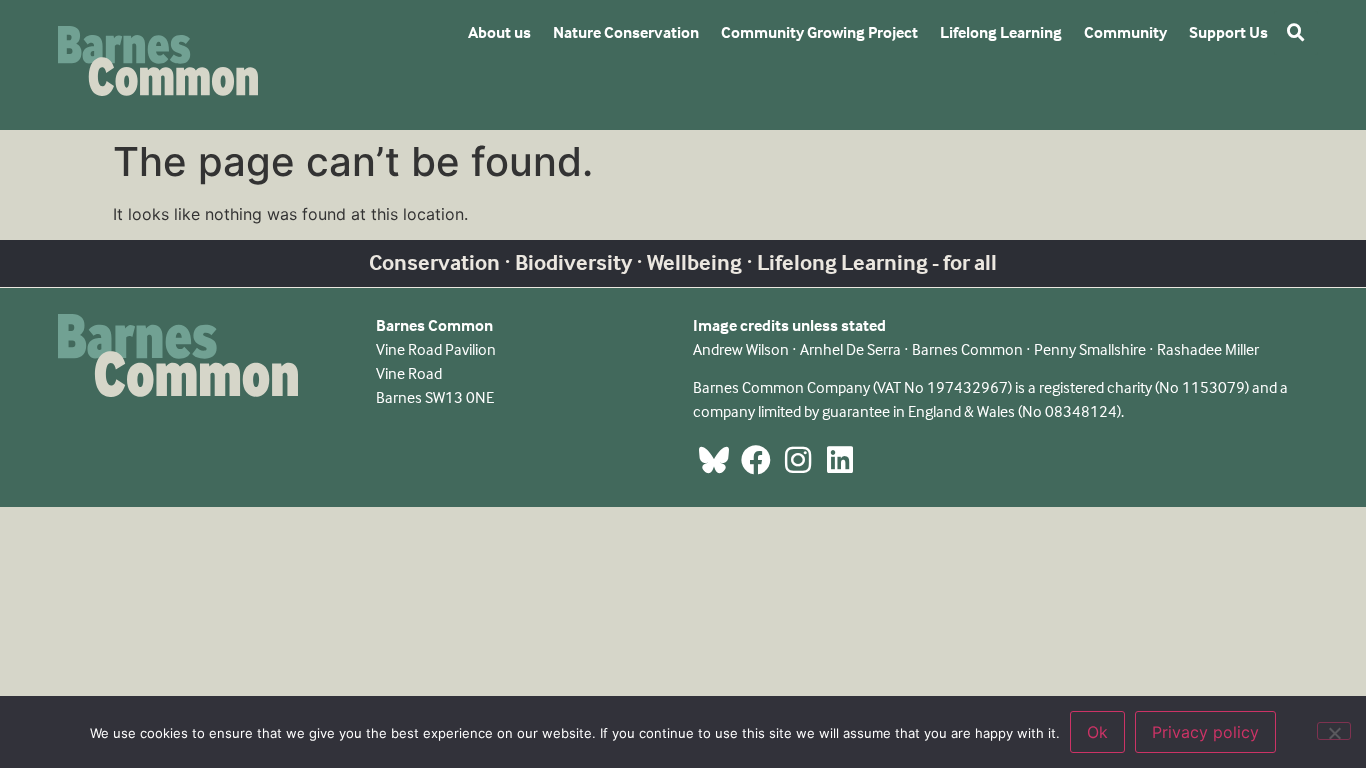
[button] (1296, 33)
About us (499, 32)
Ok (1097, 732)
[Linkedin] (840, 460)
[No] (1334, 731)
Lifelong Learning (1001, 32)
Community (1125, 32)
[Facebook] (756, 460)
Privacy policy (1205, 732)
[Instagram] (798, 460)
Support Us (1228, 32)
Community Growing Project (819, 32)
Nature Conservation (626, 32)
